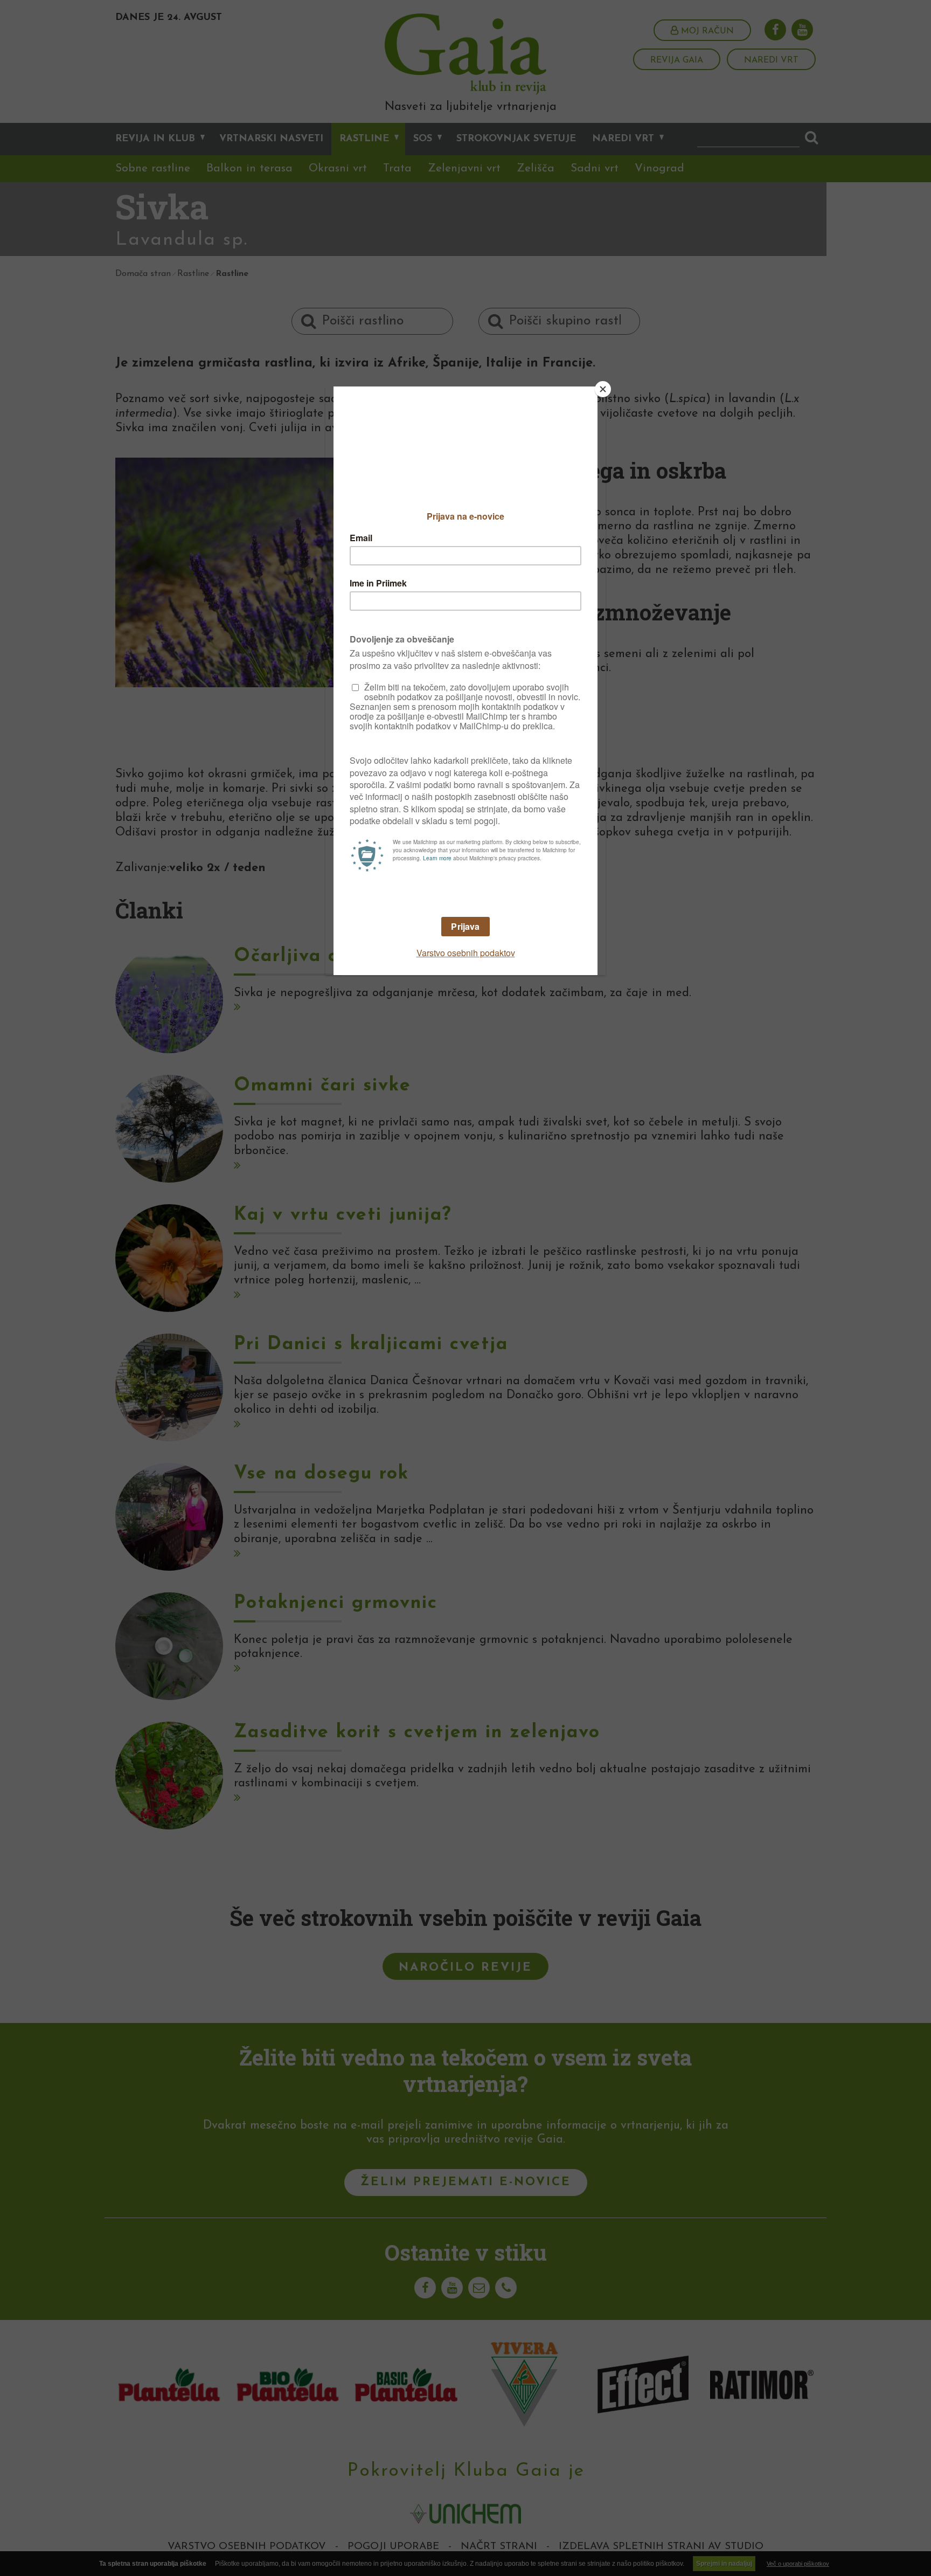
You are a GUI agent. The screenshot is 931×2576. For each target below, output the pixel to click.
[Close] (603, 389)
